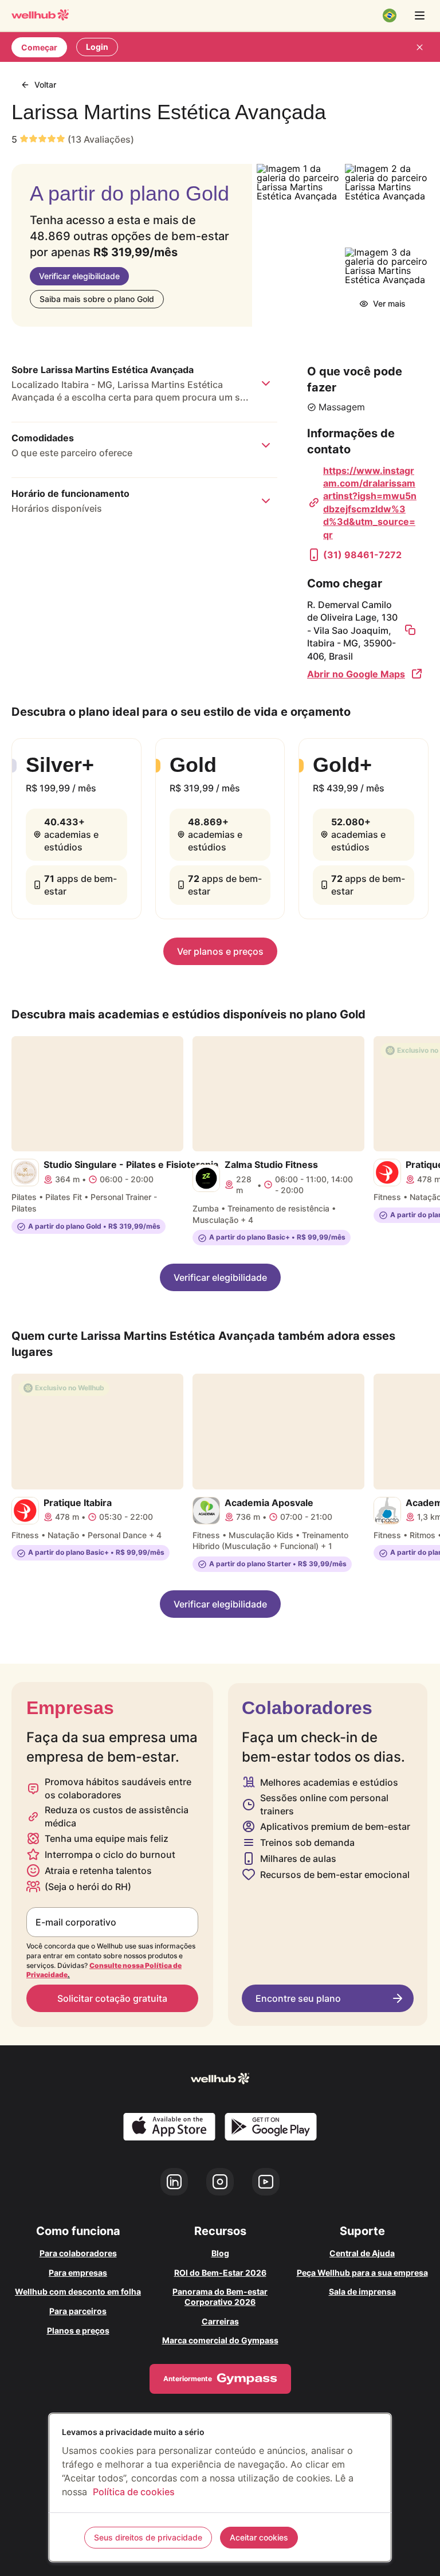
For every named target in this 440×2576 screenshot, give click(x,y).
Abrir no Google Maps (356, 674)
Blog (220, 2253)
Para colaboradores (78, 2253)
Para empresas (78, 2273)
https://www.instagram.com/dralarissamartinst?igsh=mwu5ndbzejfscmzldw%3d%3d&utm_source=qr (370, 503)
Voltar (45, 85)
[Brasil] (390, 15)
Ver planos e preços (220, 951)
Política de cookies (134, 2492)
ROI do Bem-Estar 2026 (220, 2273)
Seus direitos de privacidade (148, 2537)
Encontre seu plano (298, 1998)
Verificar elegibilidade (79, 276)
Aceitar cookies (259, 2537)
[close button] (419, 47)
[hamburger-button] (419, 15)
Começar (39, 47)
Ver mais (389, 303)
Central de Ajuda (362, 2253)
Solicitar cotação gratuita (112, 1998)
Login (97, 47)
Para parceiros (78, 2311)
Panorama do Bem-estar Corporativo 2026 (220, 2297)
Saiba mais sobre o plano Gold (97, 299)
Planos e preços (78, 2330)
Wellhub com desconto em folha (78, 2291)
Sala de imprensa (362, 2291)
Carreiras (220, 2321)
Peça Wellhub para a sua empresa (362, 2273)
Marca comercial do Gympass (220, 2340)
